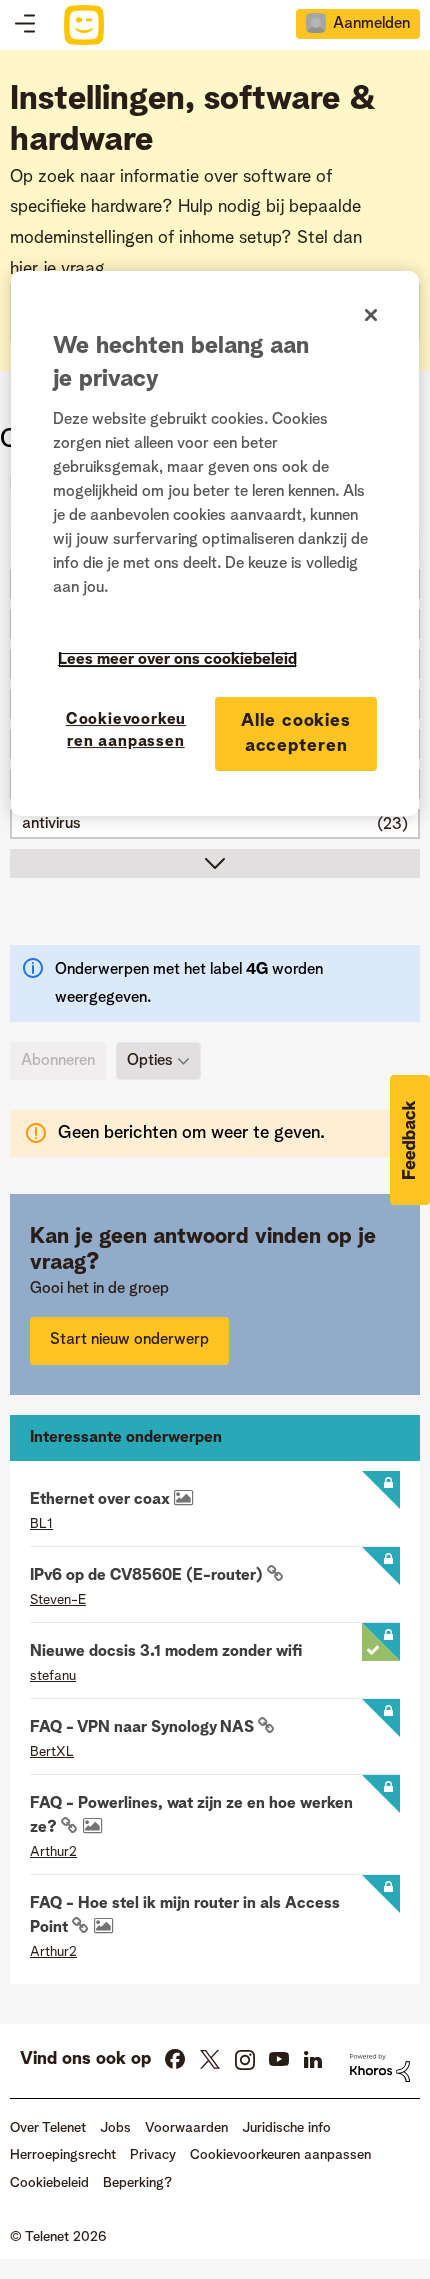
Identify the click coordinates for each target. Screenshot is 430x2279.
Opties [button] (150, 1061)
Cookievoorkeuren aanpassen (126, 731)
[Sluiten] (371, 315)
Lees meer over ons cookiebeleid (177, 660)
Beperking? (137, 2183)
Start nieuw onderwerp (129, 1340)
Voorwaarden (186, 2128)
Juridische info (286, 2128)
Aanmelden (371, 24)
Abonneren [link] (58, 1061)
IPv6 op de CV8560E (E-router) (148, 1576)
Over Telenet (48, 2128)
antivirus (51, 824)
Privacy (153, 2155)
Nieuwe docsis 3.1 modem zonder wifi (166, 1652)
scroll (215, 863)
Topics (25, 25)
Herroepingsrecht (63, 2155)
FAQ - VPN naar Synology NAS (144, 1728)
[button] (410, 1140)
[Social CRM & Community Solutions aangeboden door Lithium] (380, 2068)
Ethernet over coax (102, 1500)
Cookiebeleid (49, 2183)
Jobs (115, 2128)
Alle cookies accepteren (296, 733)
